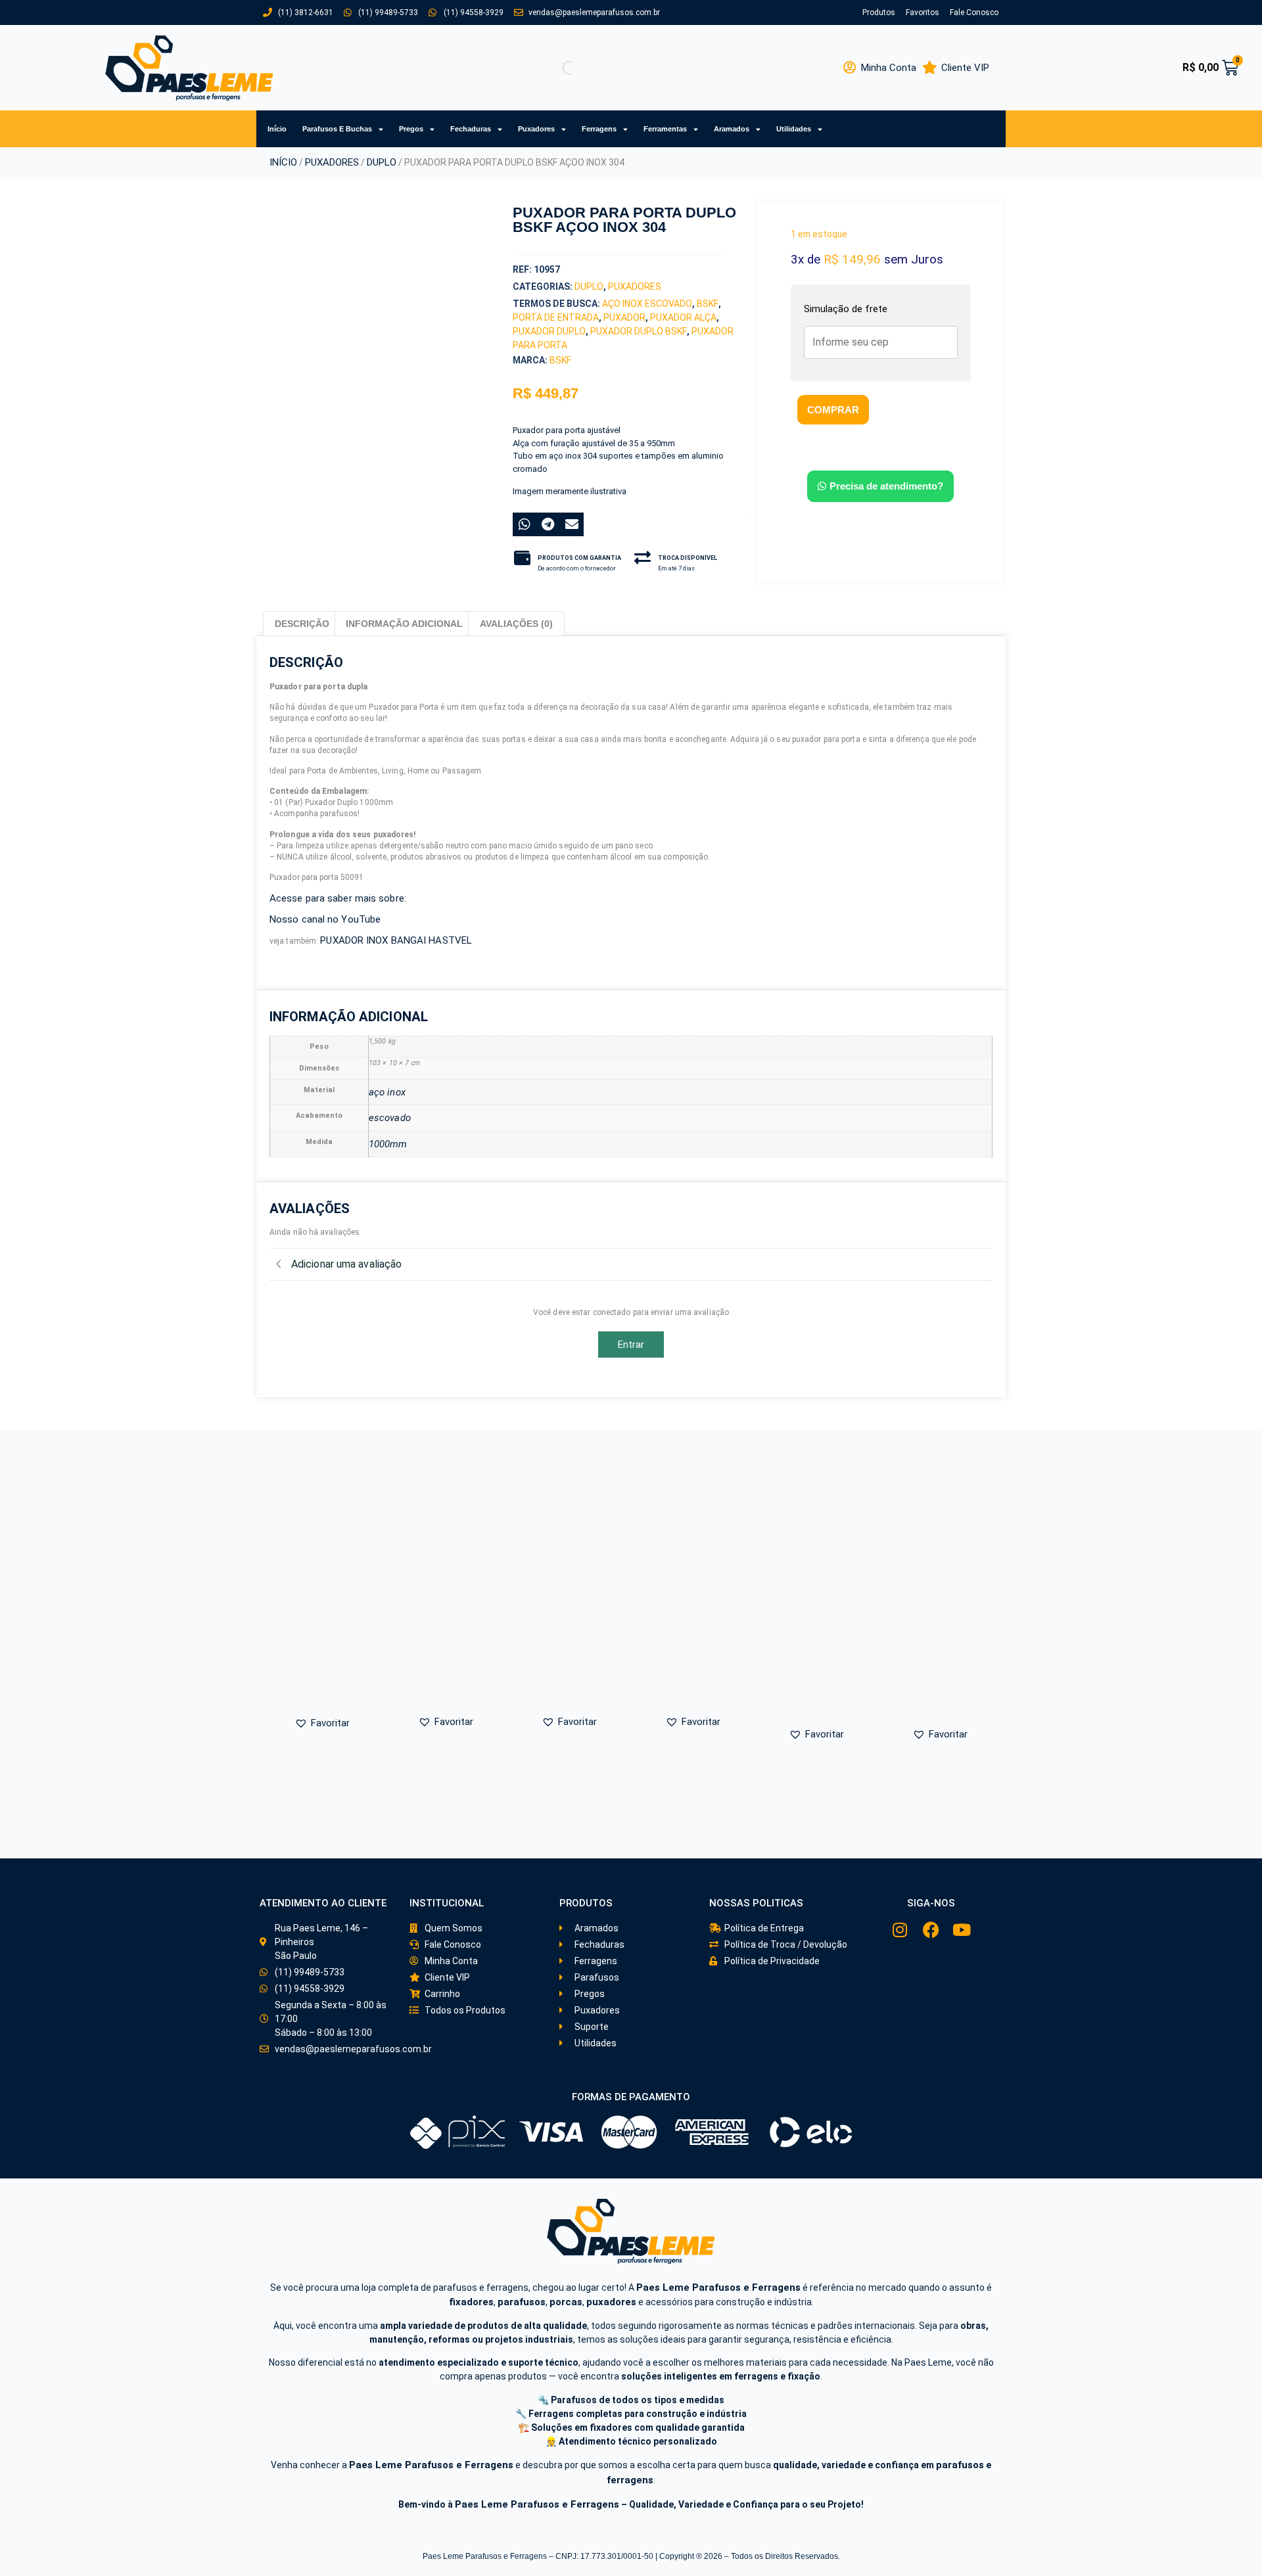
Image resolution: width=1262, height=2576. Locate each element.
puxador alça (683, 317)
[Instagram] (900, 1930)
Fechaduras (471, 129)
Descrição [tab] (302, 624)
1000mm (388, 1144)
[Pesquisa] (558, 68)
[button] (336, 449)
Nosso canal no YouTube (326, 919)
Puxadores (536, 129)
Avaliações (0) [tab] (516, 624)
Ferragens (599, 129)
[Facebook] (931, 1930)
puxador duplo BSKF (639, 331)
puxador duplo (549, 331)
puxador (624, 317)
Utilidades (794, 129)
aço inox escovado (647, 304)
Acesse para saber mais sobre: (338, 898)
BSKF (708, 304)
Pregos (411, 129)
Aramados (732, 129)
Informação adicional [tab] (404, 624)
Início (277, 129)
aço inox (387, 1092)
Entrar (631, 1345)
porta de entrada (556, 317)
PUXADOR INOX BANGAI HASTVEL (396, 940)
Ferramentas (665, 129)
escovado (390, 1118)
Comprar (833, 410)
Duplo (382, 162)
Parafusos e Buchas (337, 129)
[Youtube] (962, 1930)
